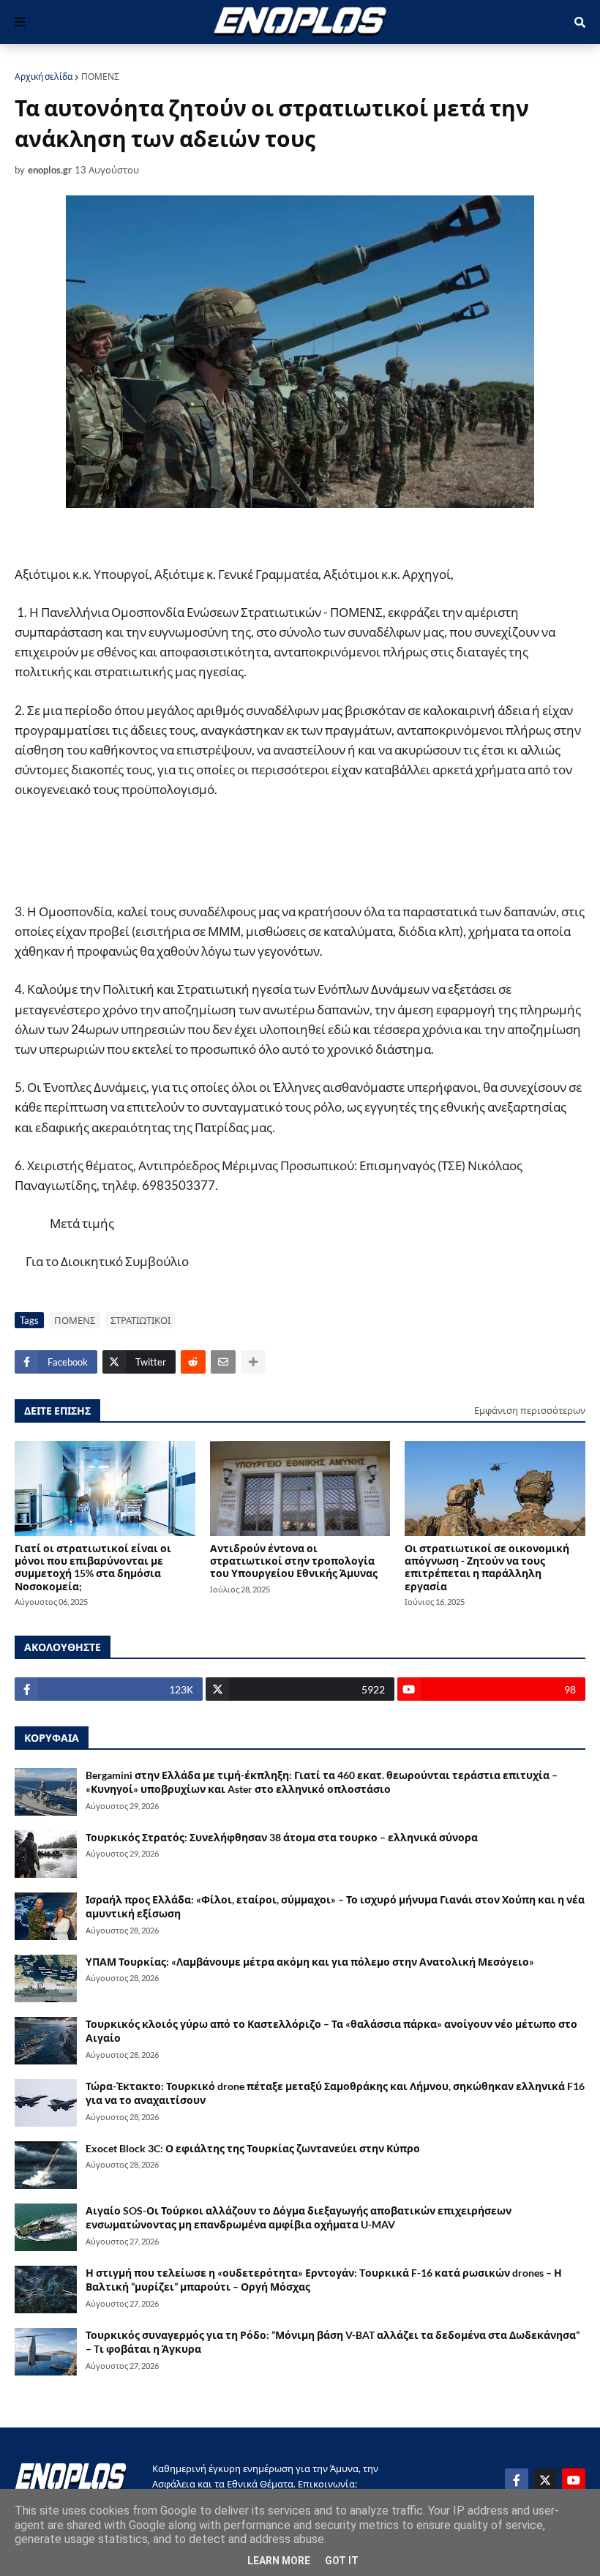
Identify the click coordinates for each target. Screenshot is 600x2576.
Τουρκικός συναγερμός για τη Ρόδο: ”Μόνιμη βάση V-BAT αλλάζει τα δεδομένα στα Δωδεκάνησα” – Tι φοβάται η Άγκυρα (333, 2342)
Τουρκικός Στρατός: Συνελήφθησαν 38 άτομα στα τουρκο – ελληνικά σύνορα (282, 1837)
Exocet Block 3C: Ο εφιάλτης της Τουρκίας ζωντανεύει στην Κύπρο (253, 2148)
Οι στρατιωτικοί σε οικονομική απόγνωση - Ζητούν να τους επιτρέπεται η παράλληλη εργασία (487, 1567)
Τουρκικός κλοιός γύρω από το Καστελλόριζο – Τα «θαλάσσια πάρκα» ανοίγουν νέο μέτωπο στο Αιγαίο (331, 2031)
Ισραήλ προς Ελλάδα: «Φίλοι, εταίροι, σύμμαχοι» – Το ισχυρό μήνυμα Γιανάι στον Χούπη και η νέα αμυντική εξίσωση (335, 1907)
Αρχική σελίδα (44, 76)
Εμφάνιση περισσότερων (530, 1410)
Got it (342, 2561)
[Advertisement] (278, 851)
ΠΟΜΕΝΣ (100, 76)
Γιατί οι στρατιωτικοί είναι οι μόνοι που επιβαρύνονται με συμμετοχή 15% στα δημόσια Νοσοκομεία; (93, 1567)
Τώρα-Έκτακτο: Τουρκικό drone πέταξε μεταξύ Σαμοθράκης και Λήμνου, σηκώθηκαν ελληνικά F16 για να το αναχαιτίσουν (335, 2093)
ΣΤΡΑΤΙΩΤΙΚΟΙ (140, 1320)
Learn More (279, 2561)
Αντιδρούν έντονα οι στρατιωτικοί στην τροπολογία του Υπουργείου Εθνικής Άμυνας (294, 1561)
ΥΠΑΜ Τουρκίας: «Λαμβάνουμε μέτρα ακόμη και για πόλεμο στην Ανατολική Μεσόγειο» (310, 1962)
